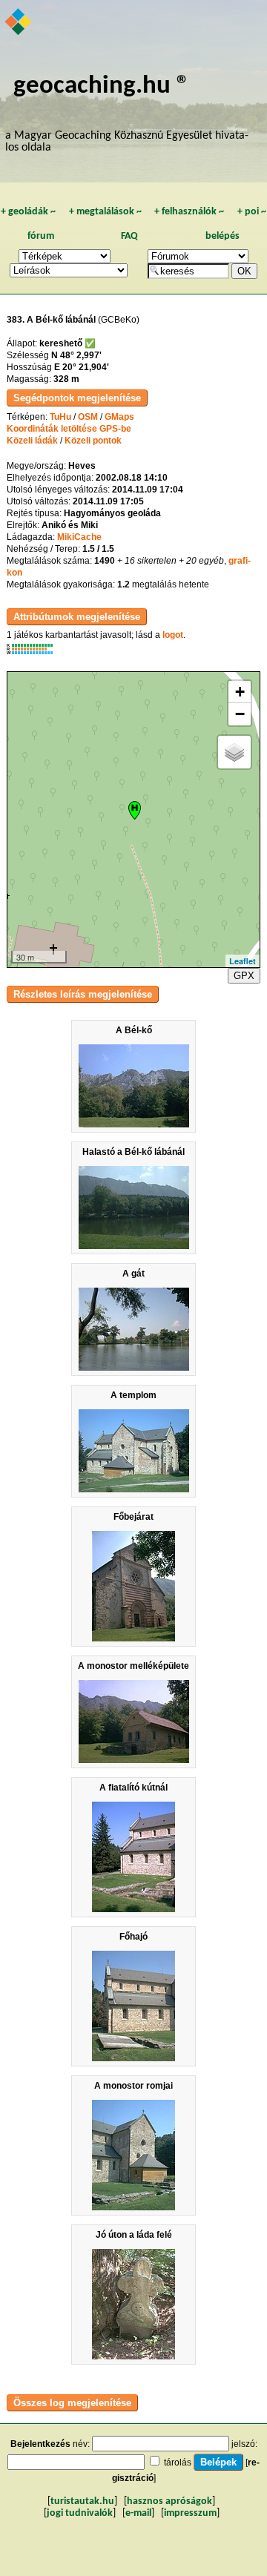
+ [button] (240, 692)
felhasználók (189, 212)
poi (252, 212)
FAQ (129, 236)
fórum (41, 236)
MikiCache (79, 537)
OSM (88, 417)
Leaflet (243, 961)
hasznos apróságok (169, 2501)
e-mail (138, 2513)
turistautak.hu (82, 2501)
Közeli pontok (93, 441)
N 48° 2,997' (76, 355)
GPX (244, 976)
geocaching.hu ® (102, 86)
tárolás (178, 2463)
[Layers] (234, 752)
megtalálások (105, 212)
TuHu (60, 417)
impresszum (190, 2513)
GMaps (119, 417)
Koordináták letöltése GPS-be (69, 429)
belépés (222, 236)
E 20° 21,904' (82, 367)
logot (173, 635)
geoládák (28, 212)
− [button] (240, 714)
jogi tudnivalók (80, 2513)
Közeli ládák (32, 441)
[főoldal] (19, 23)
